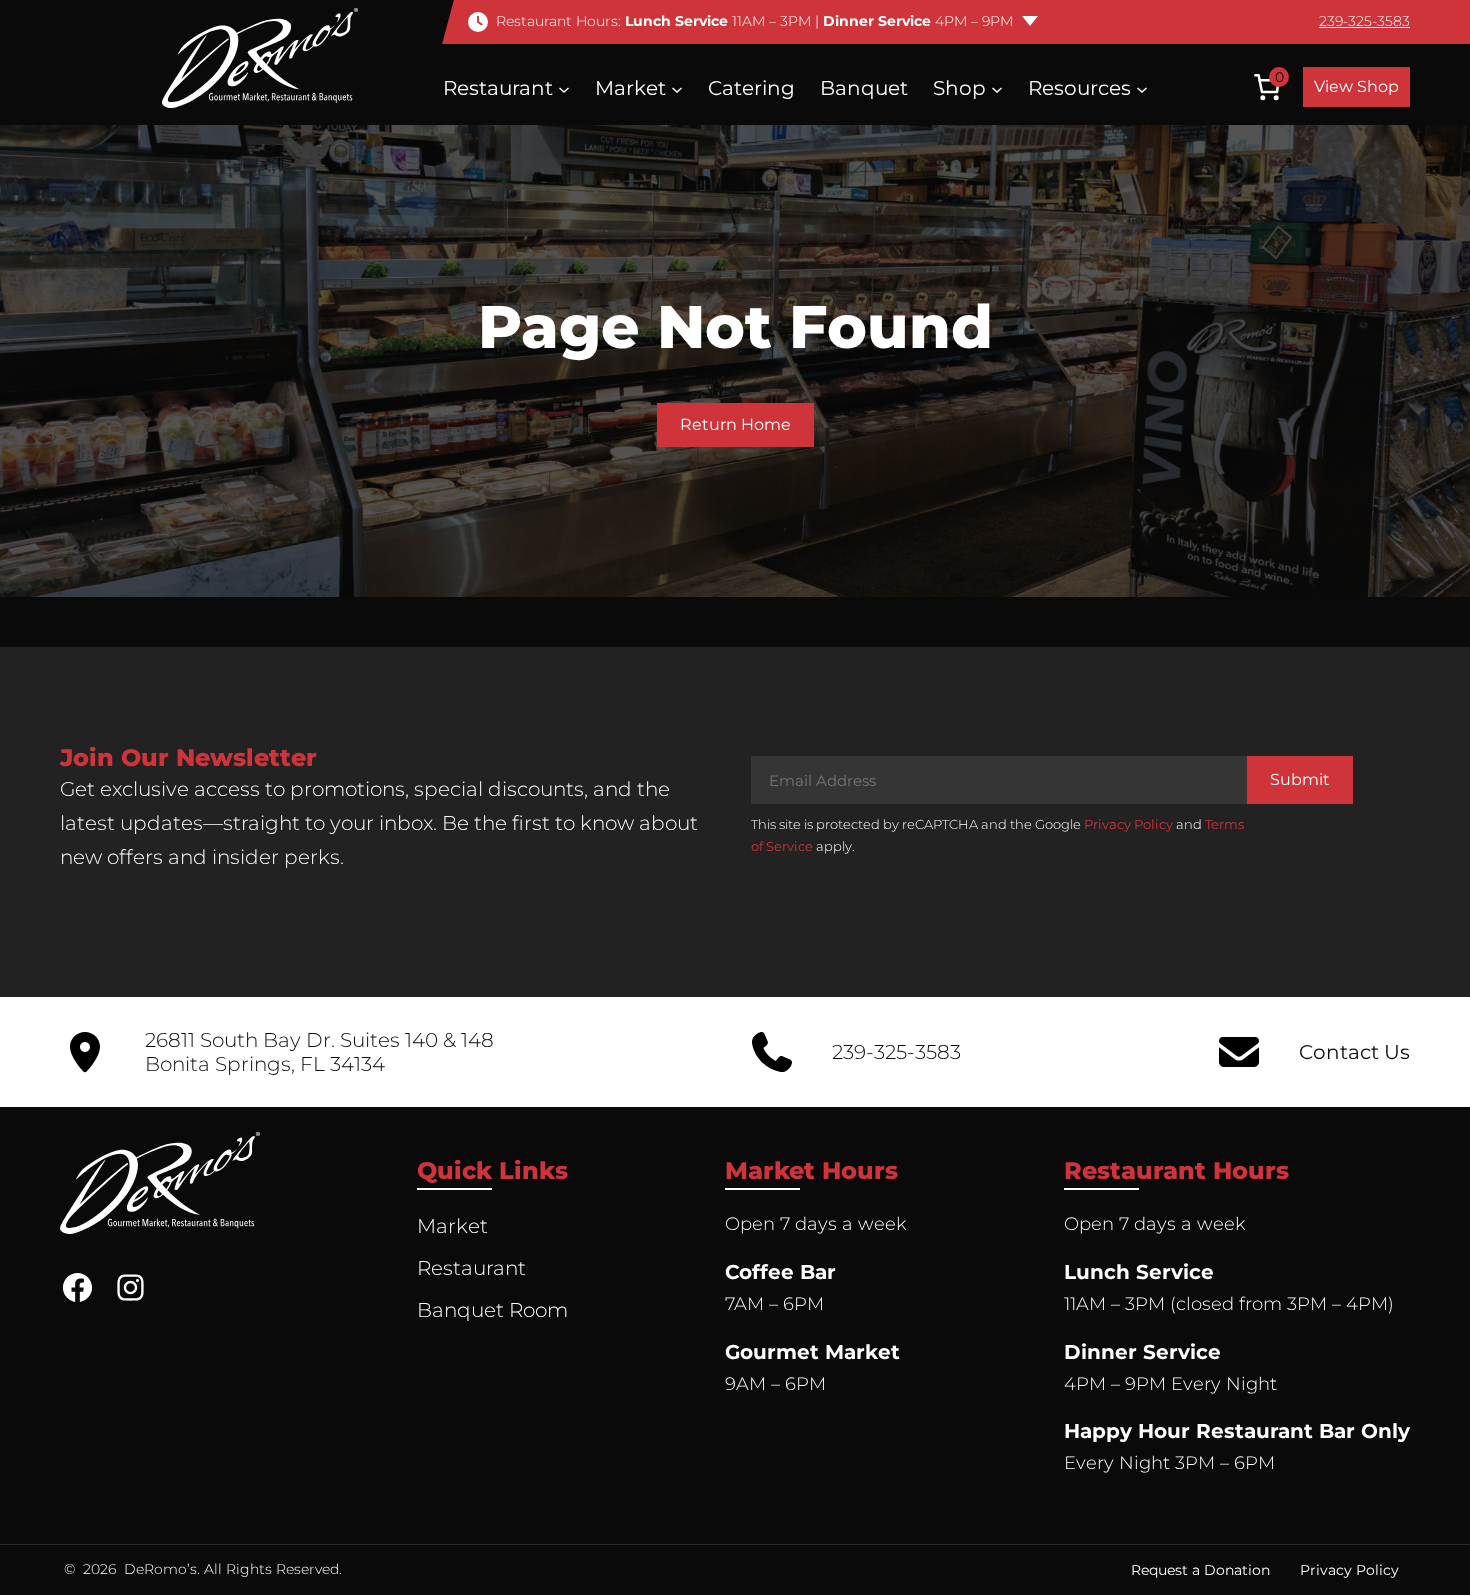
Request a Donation (1200, 1570)
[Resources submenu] (1142, 88)
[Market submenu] (677, 88)
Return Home (735, 424)
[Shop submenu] (997, 88)
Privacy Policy (1128, 824)
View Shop (1356, 86)
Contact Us (1354, 1052)
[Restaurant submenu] (564, 88)
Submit (1300, 779)
